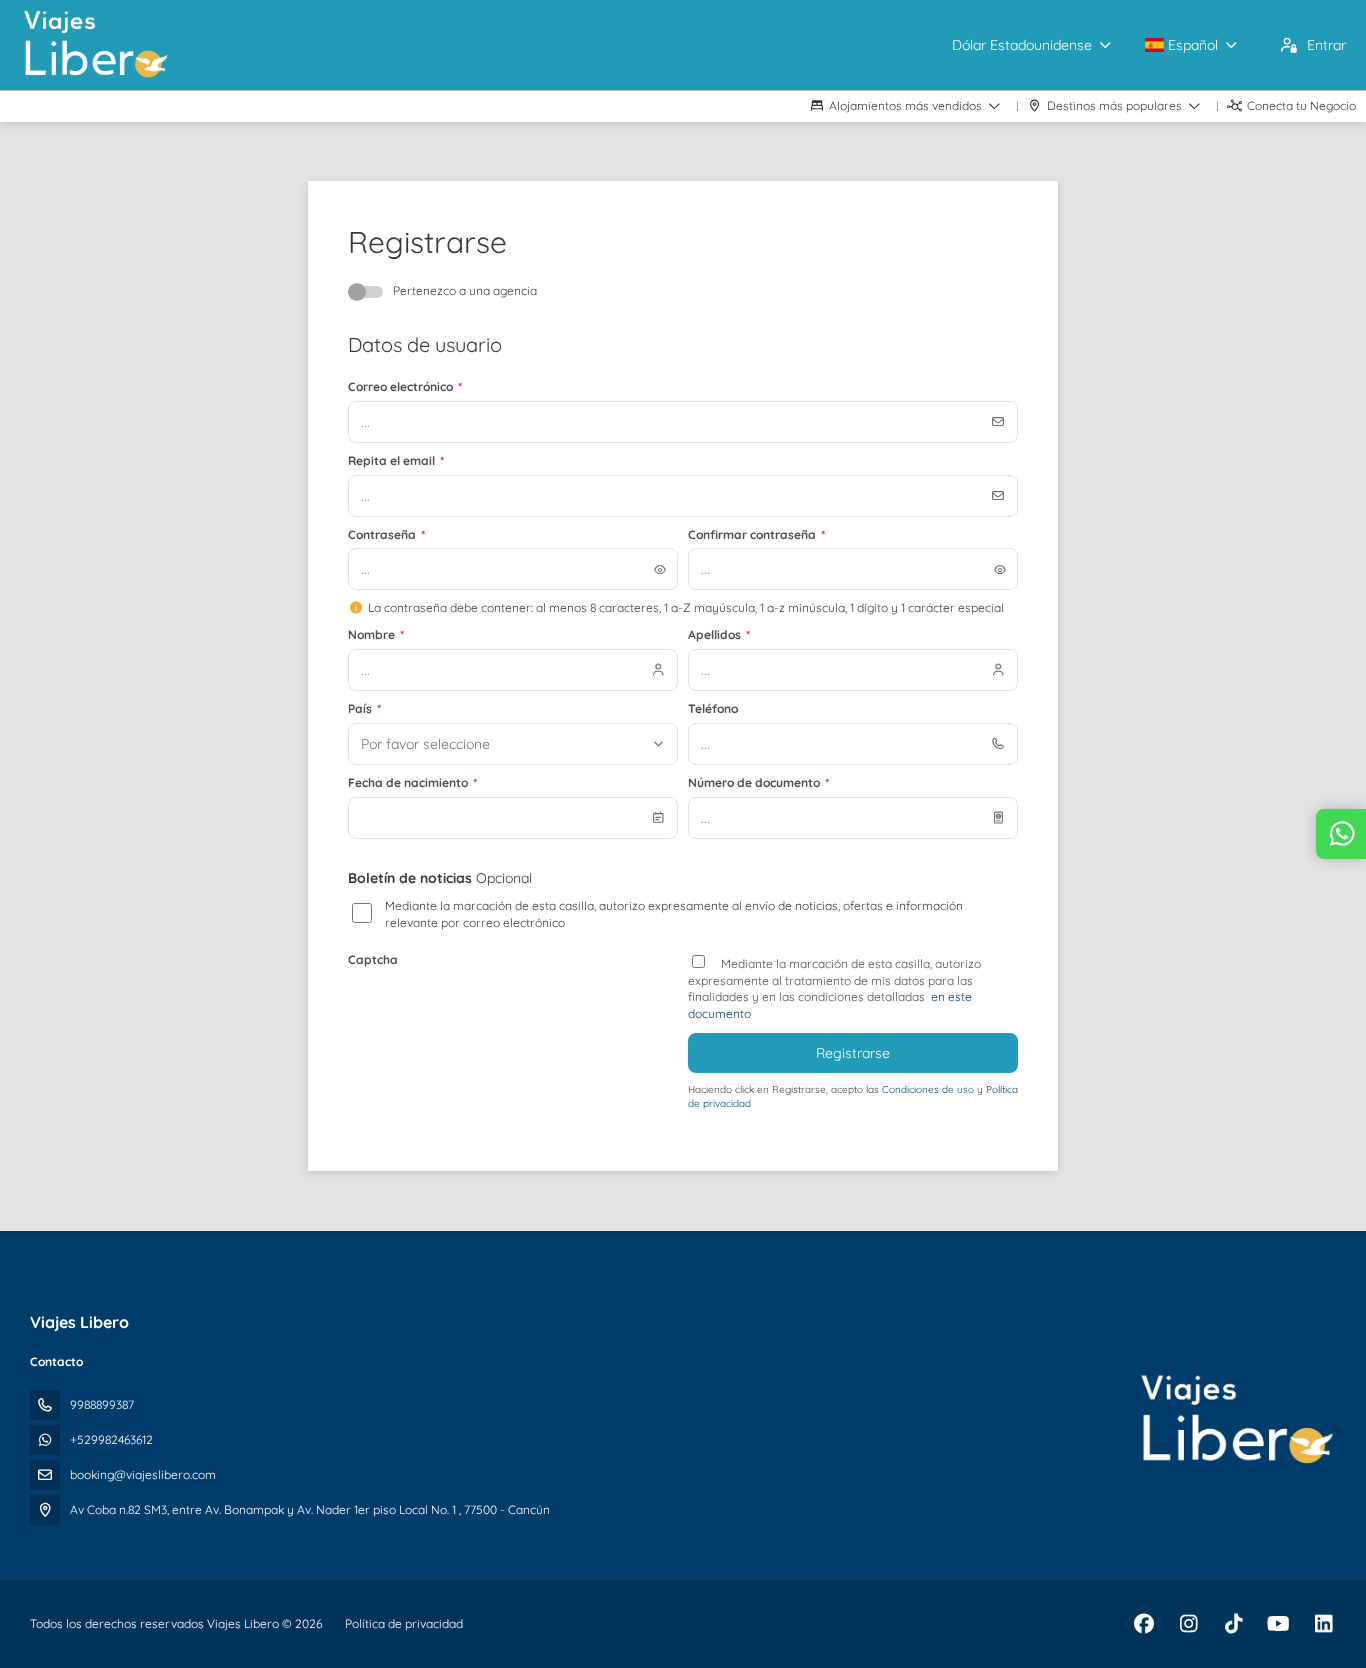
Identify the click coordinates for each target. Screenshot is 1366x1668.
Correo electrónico (405, 386)
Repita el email (396, 460)
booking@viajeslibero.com (143, 1474)
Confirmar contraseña (756, 534)
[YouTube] (1278, 1623)
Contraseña (386, 534)
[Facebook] (1143, 1623)
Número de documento (758, 782)
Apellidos (719, 634)
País (364, 708)
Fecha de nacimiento (412, 782)
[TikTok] (1233, 1623)
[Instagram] (1188, 1623)
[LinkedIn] (1323, 1623)
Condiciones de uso (929, 1089)
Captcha (373, 959)
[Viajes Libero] (1236, 1420)
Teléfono (713, 708)
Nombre (376, 634)
